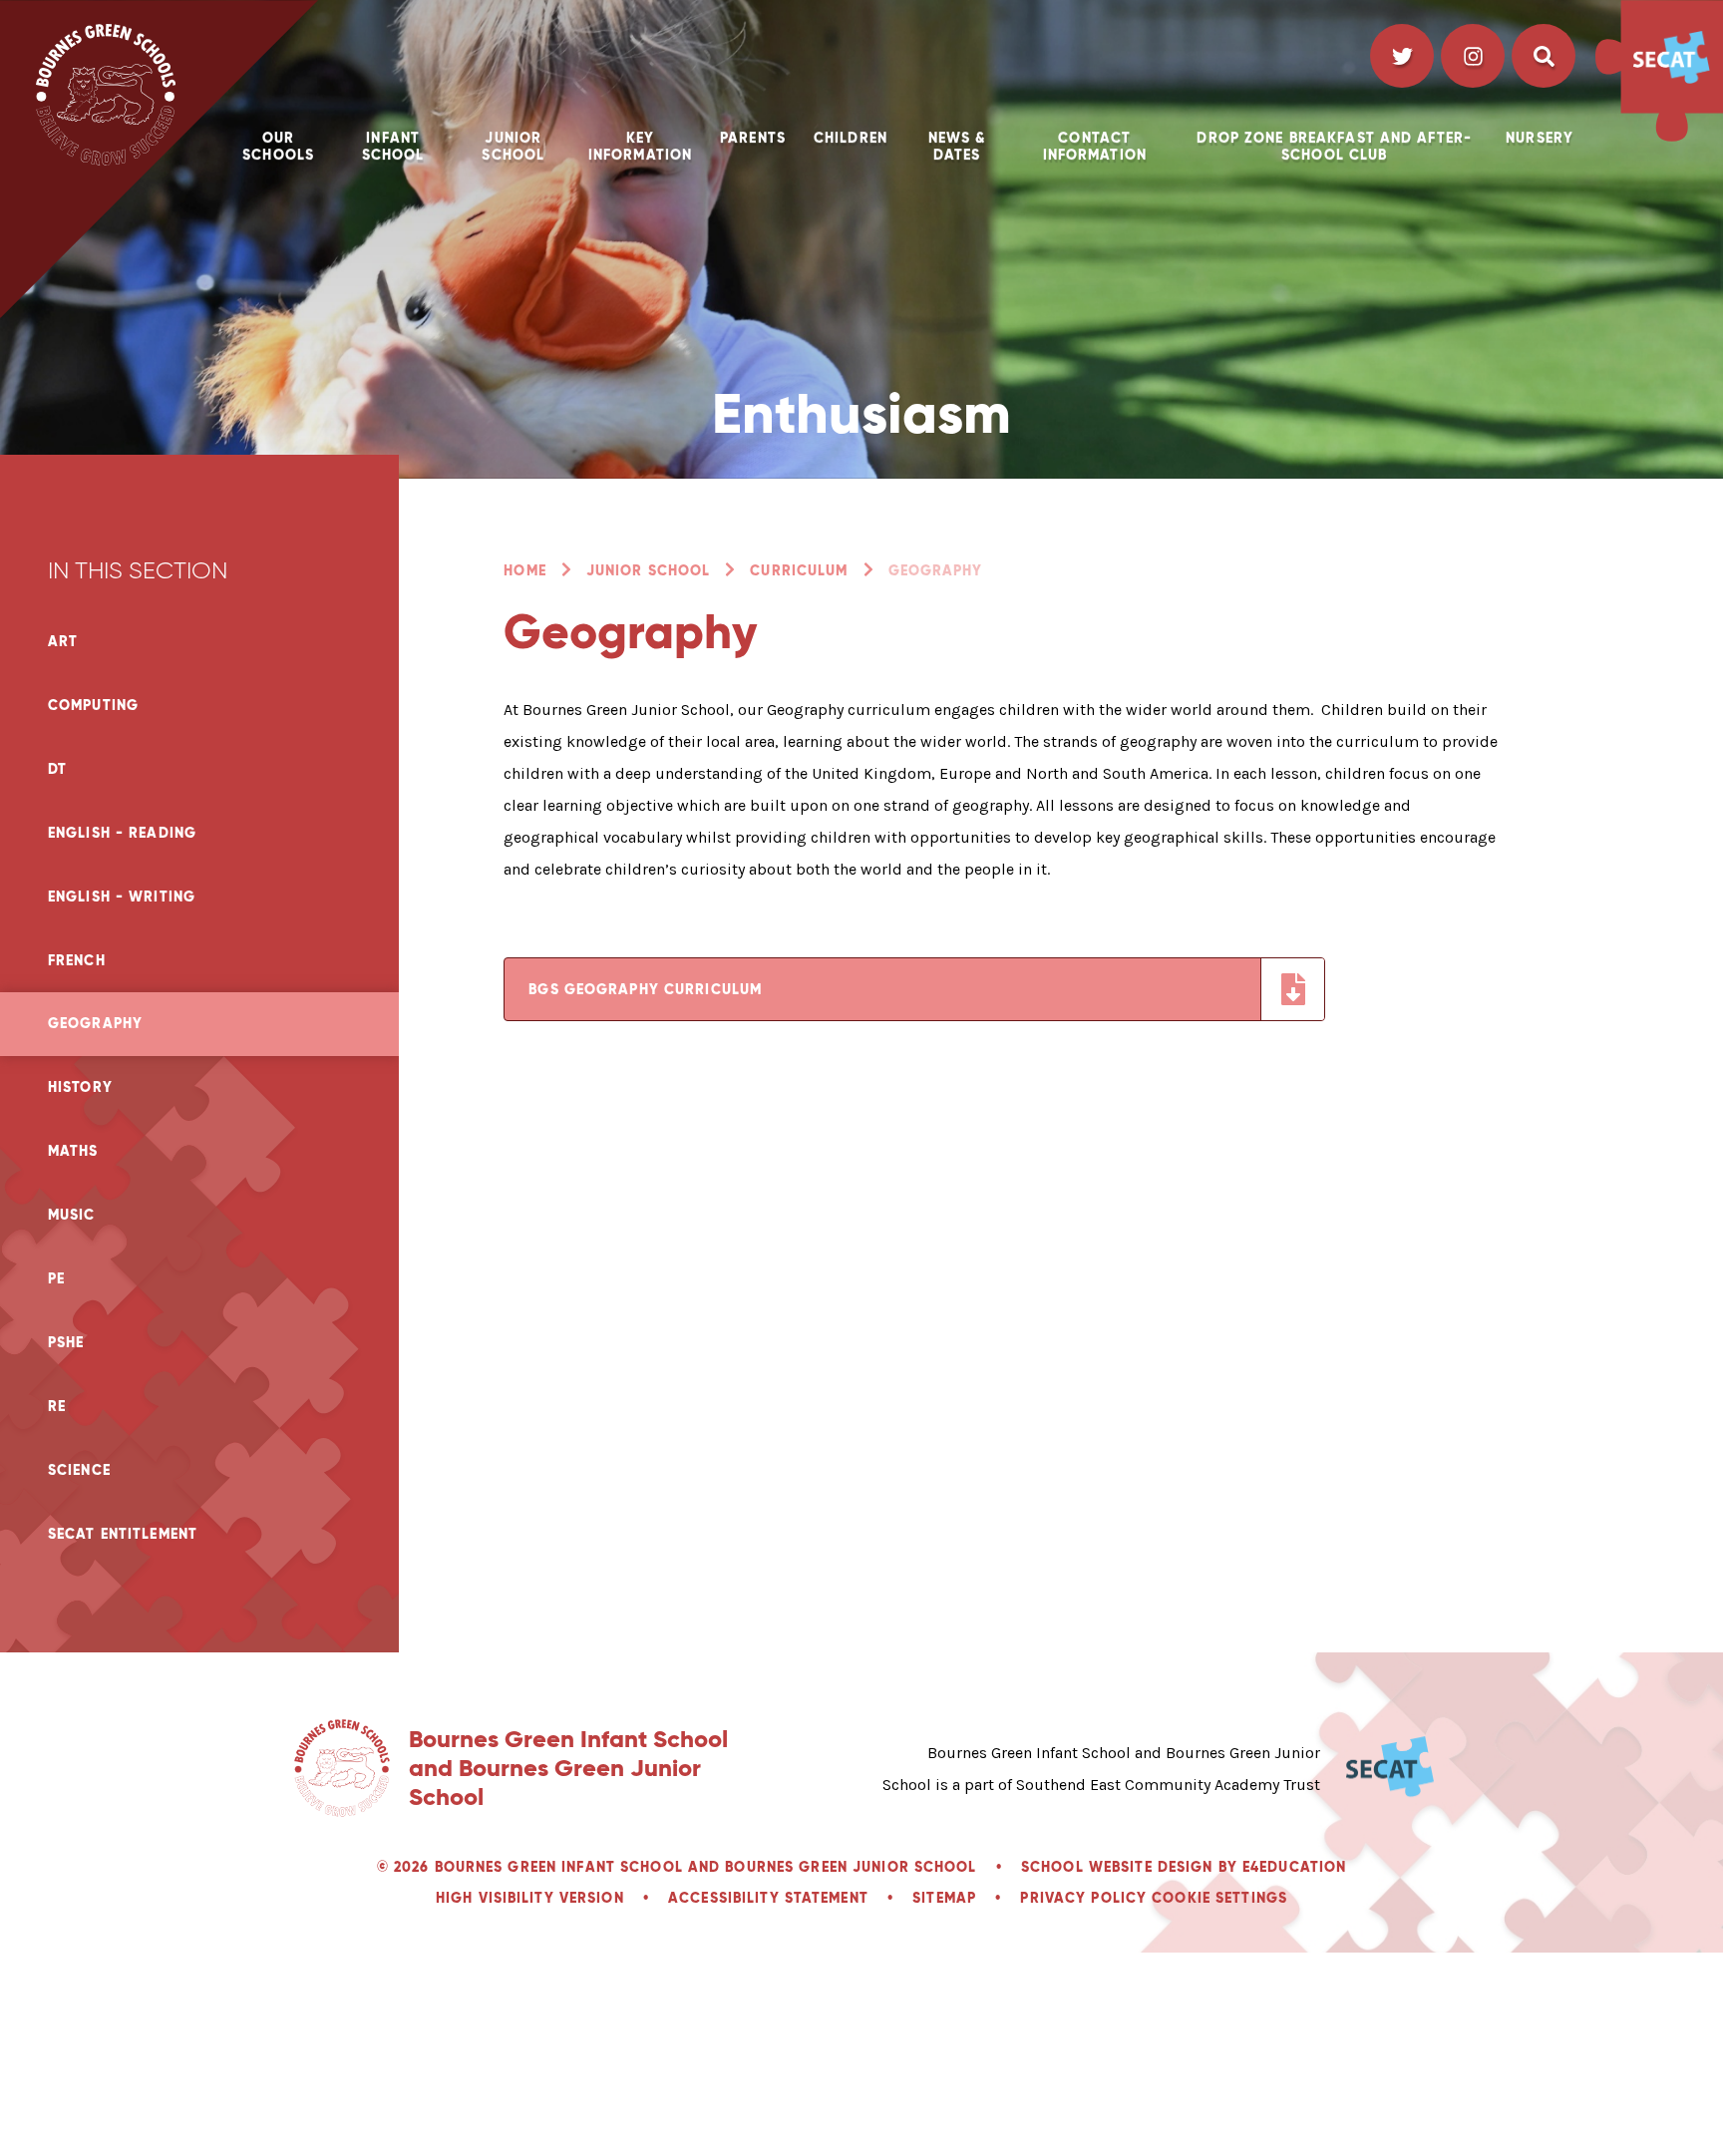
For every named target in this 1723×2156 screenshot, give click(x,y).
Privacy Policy (1083, 1898)
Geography (936, 570)
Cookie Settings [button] (1219, 1898)
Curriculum (799, 570)
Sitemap (944, 1898)
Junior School (649, 570)
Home (524, 570)
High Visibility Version (530, 1898)
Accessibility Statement (768, 1898)
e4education (1294, 1867)
